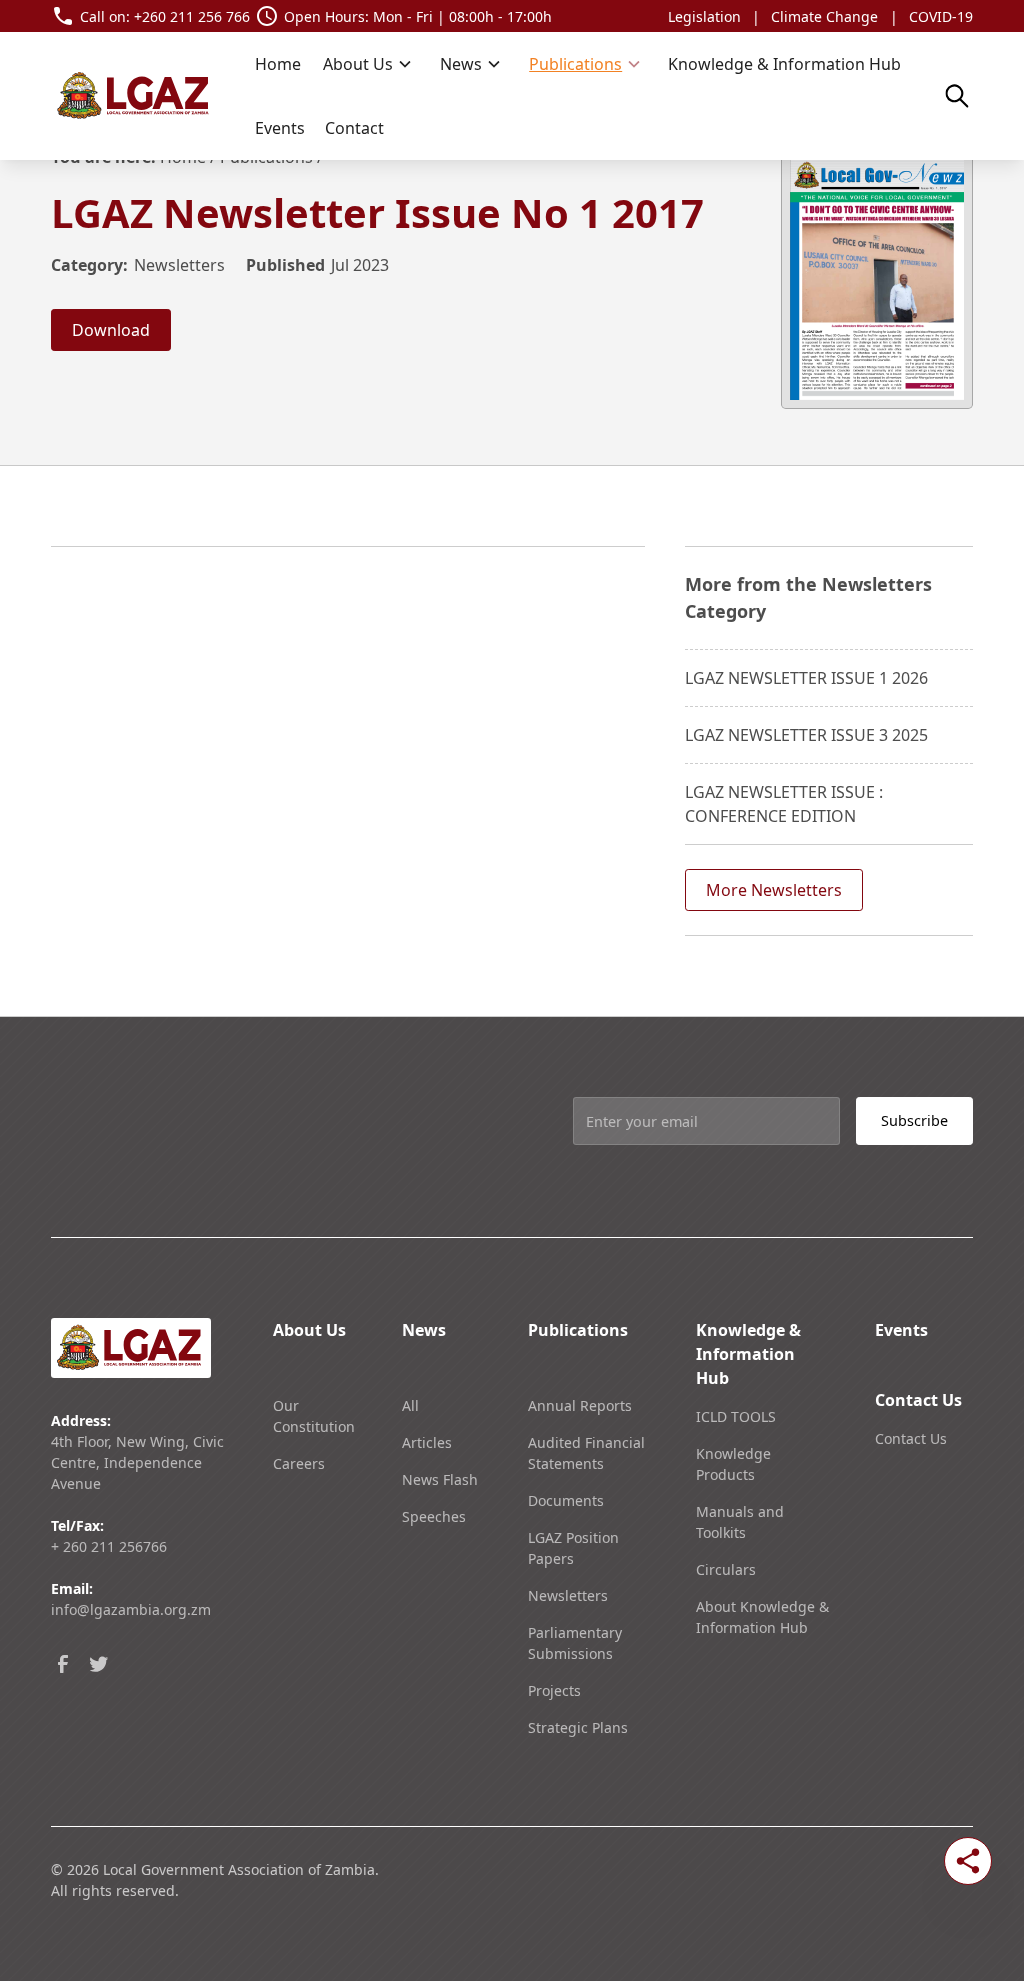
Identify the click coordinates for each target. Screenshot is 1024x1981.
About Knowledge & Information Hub (762, 1617)
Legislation (704, 16)
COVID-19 (941, 16)
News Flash (440, 1479)
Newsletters (442, 1386)
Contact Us (911, 1438)
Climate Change (824, 16)
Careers (299, 1463)
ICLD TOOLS (736, 1416)
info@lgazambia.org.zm (131, 1609)
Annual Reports (580, 1405)
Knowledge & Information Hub (784, 64)
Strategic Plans (578, 1727)
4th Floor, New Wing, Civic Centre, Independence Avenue (137, 1462)
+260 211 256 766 (192, 16)
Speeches (434, 1516)
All (410, 1405)
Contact (354, 128)
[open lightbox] (877, 277)
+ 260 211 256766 (109, 1546)
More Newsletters (774, 890)
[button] (368, 64)
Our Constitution (314, 1416)
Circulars (726, 1569)
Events (280, 128)
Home (278, 64)
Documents (566, 1500)
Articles (427, 1442)
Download (111, 330)
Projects (554, 1690)
